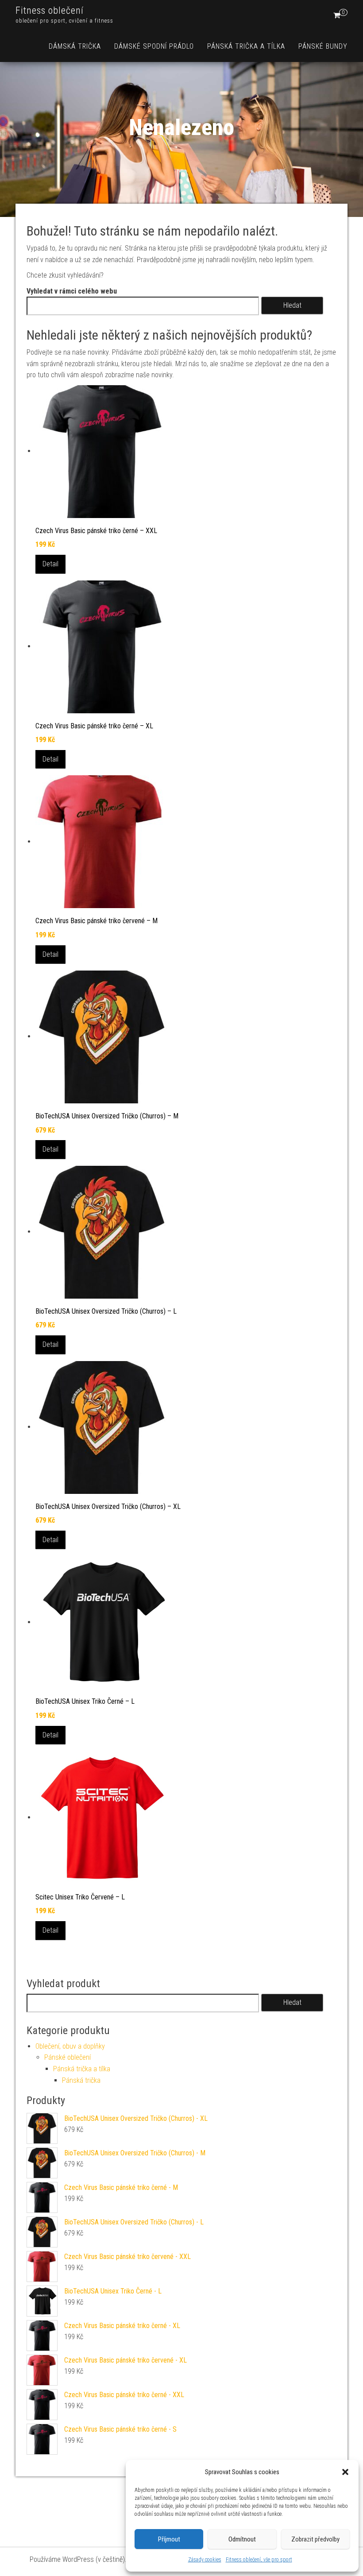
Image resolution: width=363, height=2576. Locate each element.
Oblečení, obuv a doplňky (70, 2046)
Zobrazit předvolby (315, 2539)
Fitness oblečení (50, 10)
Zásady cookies (205, 2560)
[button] (345, 2472)
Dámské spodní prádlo (154, 46)
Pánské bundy (323, 46)
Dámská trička (75, 46)
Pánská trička (81, 2080)
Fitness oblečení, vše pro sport (259, 2560)
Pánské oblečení (68, 2057)
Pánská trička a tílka (246, 46)
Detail (50, 564)
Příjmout (169, 2539)
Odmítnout (242, 2539)
